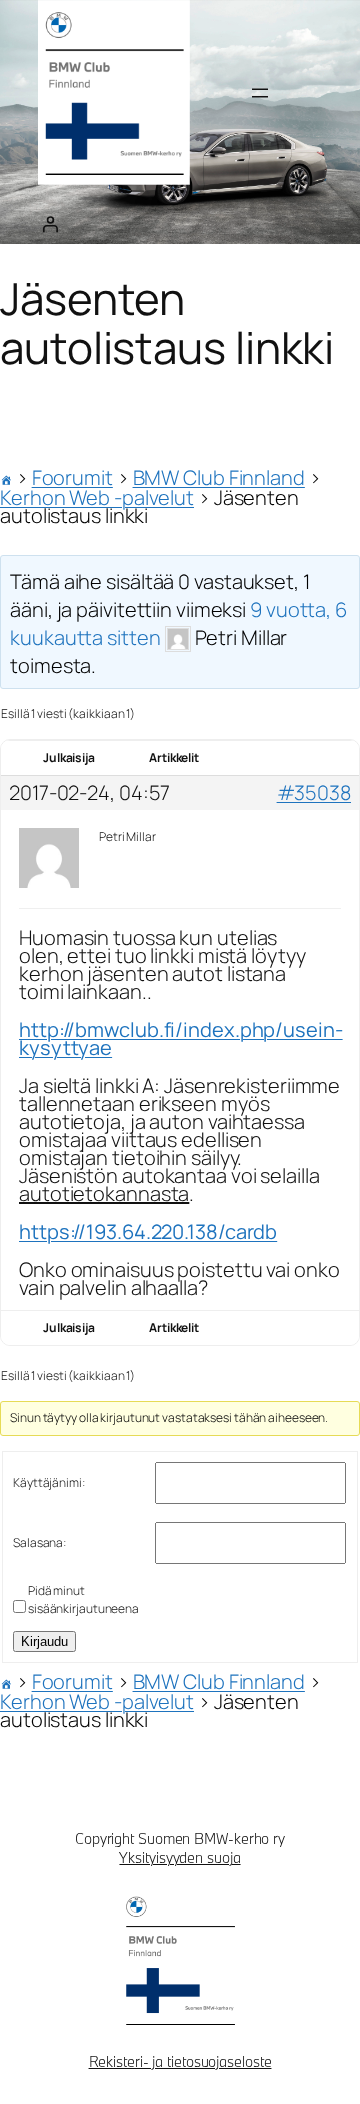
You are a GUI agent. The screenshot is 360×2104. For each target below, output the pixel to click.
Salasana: (39, 1542)
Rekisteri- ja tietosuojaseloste (180, 2061)
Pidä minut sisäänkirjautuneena (83, 1599)
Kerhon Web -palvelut (97, 497)
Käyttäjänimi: (49, 1482)
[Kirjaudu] (50, 224)
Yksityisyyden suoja (179, 1857)
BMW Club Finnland (219, 477)
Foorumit (72, 477)
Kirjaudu (44, 1641)
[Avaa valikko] (260, 93)
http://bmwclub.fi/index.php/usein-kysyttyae (181, 1038)
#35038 (314, 793)
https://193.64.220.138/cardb (148, 1231)
